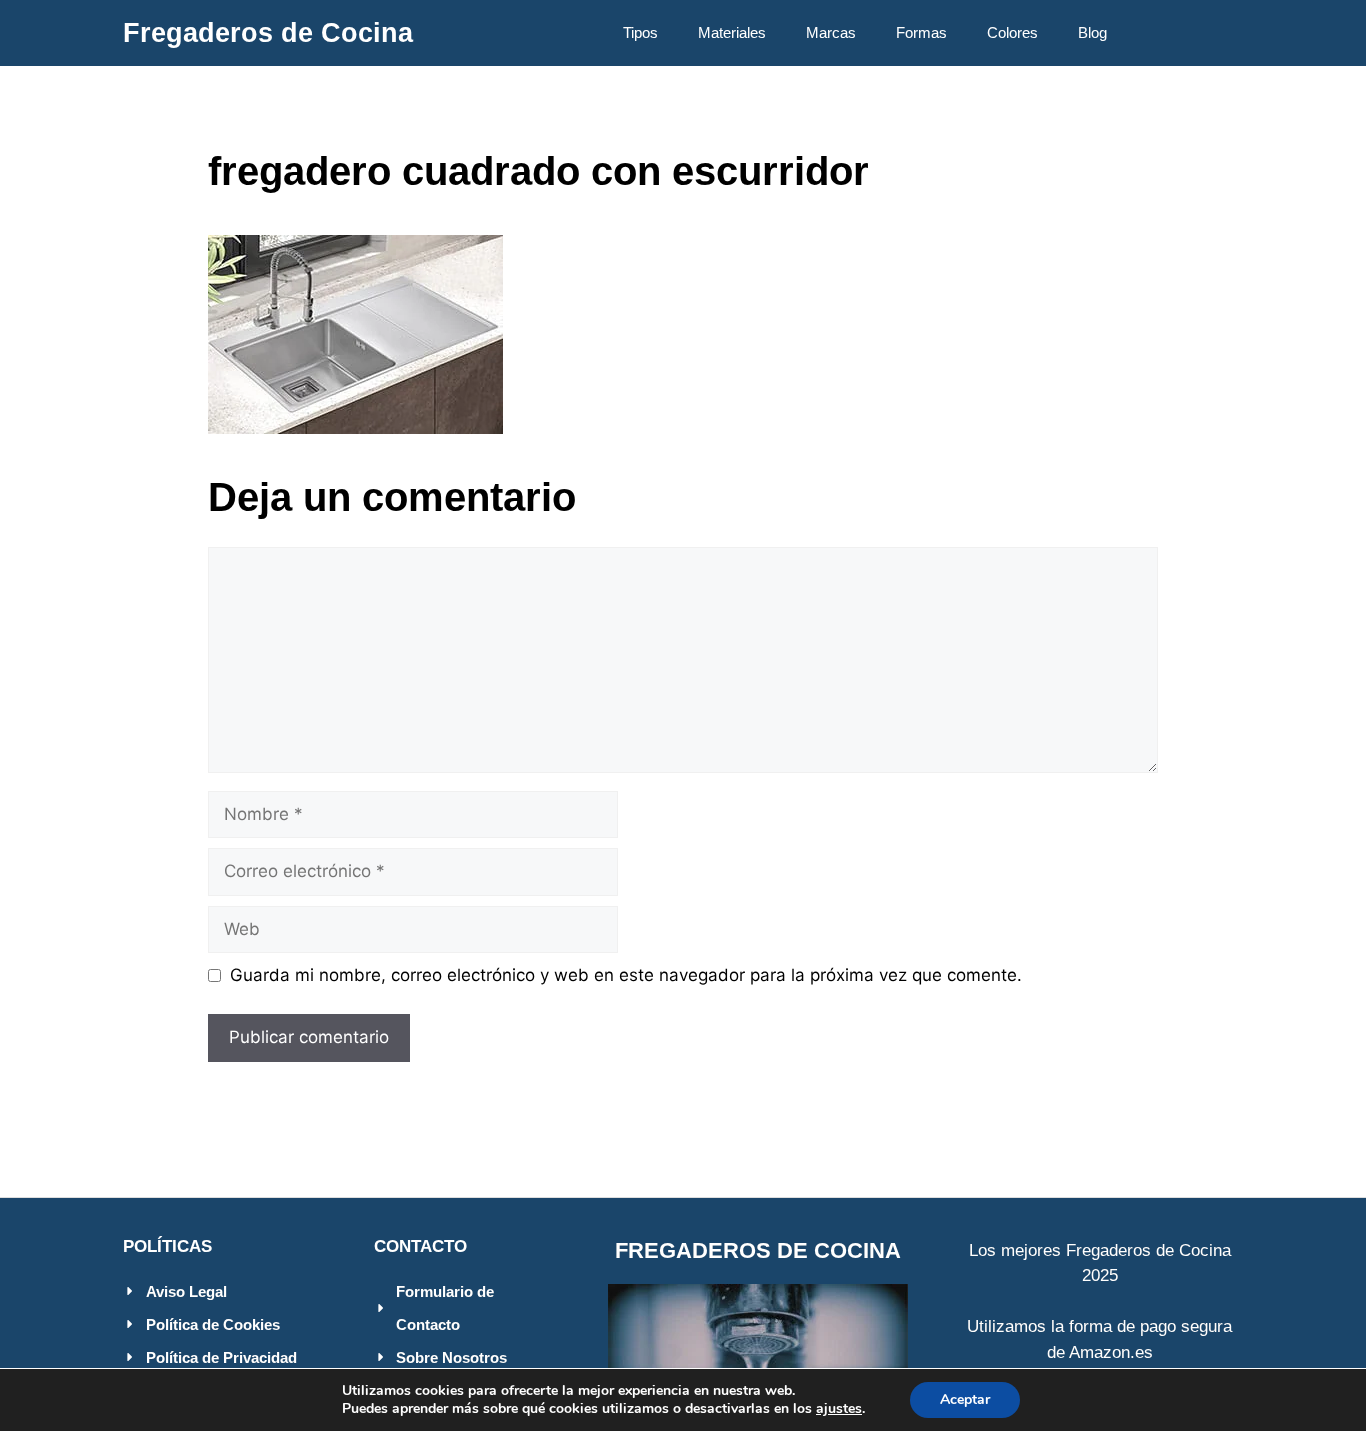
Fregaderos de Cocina (268, 33)
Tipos (640, 32)
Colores (1012, 32)
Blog (1092, 32)
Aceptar (965, 1399)
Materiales (732, 32)
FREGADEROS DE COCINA (758, 1250)
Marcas (831, 32)
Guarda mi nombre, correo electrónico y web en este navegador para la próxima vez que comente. (626, 975)
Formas (921, 32)
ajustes (839, 1409)
